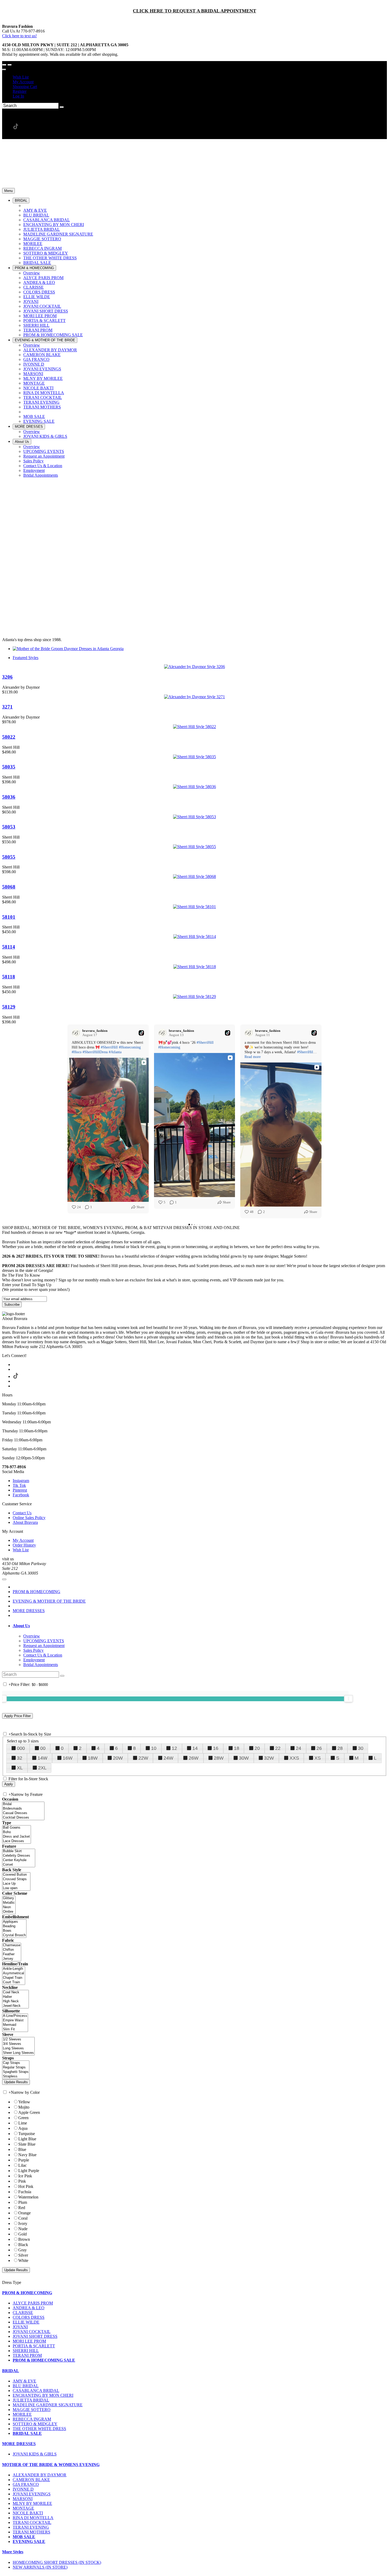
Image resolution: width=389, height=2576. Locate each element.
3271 (7, 707)
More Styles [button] (13, 2552)
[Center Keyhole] (19, 1860)
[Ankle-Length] (14, 1969)
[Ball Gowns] (17, 1828)
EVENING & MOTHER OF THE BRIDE (49, 1601)
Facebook (21, 1495)
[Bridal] (23, 1804)
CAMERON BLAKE (31, 2480)
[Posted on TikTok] (141, 1033)
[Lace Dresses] (17, 1841)
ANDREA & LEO (29, 2308)
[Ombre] (9, 1912)
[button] (21, 201)
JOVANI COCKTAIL (32, 2332)
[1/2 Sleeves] (18, 2039)
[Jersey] (12, 1959)
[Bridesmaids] (23, 1809)
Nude (23, 2229)
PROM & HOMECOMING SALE (44, 2360)
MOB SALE (24, 2537)
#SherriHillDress (95, 1052)
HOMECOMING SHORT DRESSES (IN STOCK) (57, 2562)
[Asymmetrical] (14, 1973)
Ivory (23, 2223)
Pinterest (20, 1490)
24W (168, 1758)
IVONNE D (23, 2489)
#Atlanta (115, 1052)
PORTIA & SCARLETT (34, 2346)
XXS (294, 1758)
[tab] (200, 1626)
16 (216, 1748)
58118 (9, 977)
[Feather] (12, 1954)
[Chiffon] (12, 1950)
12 (174, 1748)
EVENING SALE (29, 2541)
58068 (9, 887)
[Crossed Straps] (16, 1879)
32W (269, 1758)
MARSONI (23, 2499)
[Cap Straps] (16, 2063)
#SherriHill (109, 1047)
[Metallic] (9, 1903)
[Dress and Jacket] (17, 1837)
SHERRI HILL (26, 2351)
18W (93, 1758)
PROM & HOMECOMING (37, 1592)
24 (298, 1748)
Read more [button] (253, 1057)
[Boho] (17, 1832)
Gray (22, 2250)
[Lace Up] (16, 1884)
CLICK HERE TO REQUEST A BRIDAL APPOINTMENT (195, 11)
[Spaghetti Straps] (16, 2072)
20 (257, 1748)
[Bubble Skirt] (19, 1851)
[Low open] (16, 1888)
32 (20, 1758)
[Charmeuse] (12, 1945)
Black (23, 2245)
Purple (24, 2160)
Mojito (24, 2107)
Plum (23, 2202)
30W (244, 1758)
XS (318, 1758)
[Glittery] (9, 1898)
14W (42, 1758)
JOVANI (20, 2327)
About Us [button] (21, 1626)
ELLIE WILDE (26, 2322)
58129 (9, 1007)
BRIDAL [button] (11, 2371)
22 (278, 1748)
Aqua (23, 2128)
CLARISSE (23, 2313)
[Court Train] (14, 1982)
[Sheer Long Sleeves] (18, 2053)
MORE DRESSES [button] (19, 2444)
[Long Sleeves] (18, 2048)
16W (68, 1758)
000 (21, 1748)
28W (219, 1758)
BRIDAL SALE (27, 2433)
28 (340, 1748)
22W (143, 1758)
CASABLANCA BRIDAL (36, 2391)
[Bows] (14, 1931)
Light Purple (29, 2171)
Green (23, 2118)
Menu (8, 191)
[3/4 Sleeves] (18, 2044)
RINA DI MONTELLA (33, 2518)
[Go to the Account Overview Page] (4, 70)
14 (195, 1748)
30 (361, 1748)
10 (154, 1748)
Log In (18, 96)
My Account (23, 82)
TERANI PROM (27, 2355)
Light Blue (27, 2139)
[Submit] (62, 107)
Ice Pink (25, 2176)
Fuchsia (25, 2192)
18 (237, 1748)
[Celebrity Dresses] (19, 1856)
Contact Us (22, 1513)
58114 (9, 947)
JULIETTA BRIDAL (31, 2400)
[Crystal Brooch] (14, 1935)
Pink (22, 2181)
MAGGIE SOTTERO (32, 2410)
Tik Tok (19, 1485)
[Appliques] (14, 1922)
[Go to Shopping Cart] (4, 65)
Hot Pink (26, 2186)
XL (20, 1768)
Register (20, 91)
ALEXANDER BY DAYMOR (40, 2475)
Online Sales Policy (29, 1518)
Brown (24, 2239)
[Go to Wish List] (10, 65)
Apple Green (29, 2112)
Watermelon (28, 2197)
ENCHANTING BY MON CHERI (43, 2395)
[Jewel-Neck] (15, 2006)
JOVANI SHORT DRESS (35, 2336)
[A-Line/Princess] (15, 2016)
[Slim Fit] (15, 2029)
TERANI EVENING (31, 2527)
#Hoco (77, 1052)
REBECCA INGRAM (32, 2419)
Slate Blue (27, 2144)
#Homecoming (130, 1047)
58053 (9, 827)
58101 (9, 917)
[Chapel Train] (14, 1978)
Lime (23, 2123)
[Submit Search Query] (62, 1676)
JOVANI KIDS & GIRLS (35, 2454)
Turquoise (27, 2134)
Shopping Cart (25, 87)
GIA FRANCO (26, 2484)
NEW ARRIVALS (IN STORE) (40, 2567)
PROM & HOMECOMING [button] (27, 2293)
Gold (22, 2234)
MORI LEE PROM (29, 2341)
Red (22, 2208)
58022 (9, 737)
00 (43, 1748)
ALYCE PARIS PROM (33, 2303)
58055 (9, 857)
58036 (9, 797)
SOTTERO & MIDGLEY (35, 2424)
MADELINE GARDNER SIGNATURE (48, 2405)
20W (118, 1758)
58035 (9, 767)
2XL (42, 1768)
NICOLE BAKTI (28, 2513)
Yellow (24, 2102)
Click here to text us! (19, 36)
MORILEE (22, 2414)
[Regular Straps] (16, 2067)
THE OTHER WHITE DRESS (39, 2429)
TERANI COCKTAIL (32, 2522)
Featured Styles (26, 658)
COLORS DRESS (29, 2317)
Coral (23, 2218)
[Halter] (15, 1997)
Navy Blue (27, 2155)
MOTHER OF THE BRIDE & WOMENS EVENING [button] (51, 2465)
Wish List (21, 77)
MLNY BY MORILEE (32, 2503)
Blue (22, 2149)
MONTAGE (23, 2508)
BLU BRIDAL (26, 2386)
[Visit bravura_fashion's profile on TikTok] (77, 1033)
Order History (24, 1545)
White (23, 2260)
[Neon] (9, 1907)
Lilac (22, 2165)
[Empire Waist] (15, 2020)
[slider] (349, 1699)
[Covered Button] (16, 1875)
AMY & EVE (24, 2381)
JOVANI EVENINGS (32, 2494)
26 (319, 1748)
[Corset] (19, 1865)
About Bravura (25, 1522)
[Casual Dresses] (23, 1813)
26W (194, 1758)
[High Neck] (15, 2001)
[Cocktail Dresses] (23, 1818)
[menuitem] (200, 77)
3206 (7, 677)
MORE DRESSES (29, 1611)
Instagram (21, 1481)
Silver (23, 2255)
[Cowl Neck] (15, 1992)
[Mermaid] (15, 2025)
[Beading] (14, 1926)
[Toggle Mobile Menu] (4, 1579)
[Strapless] (16, 2076)
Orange (24, 2213)
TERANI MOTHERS (31, 2532)
